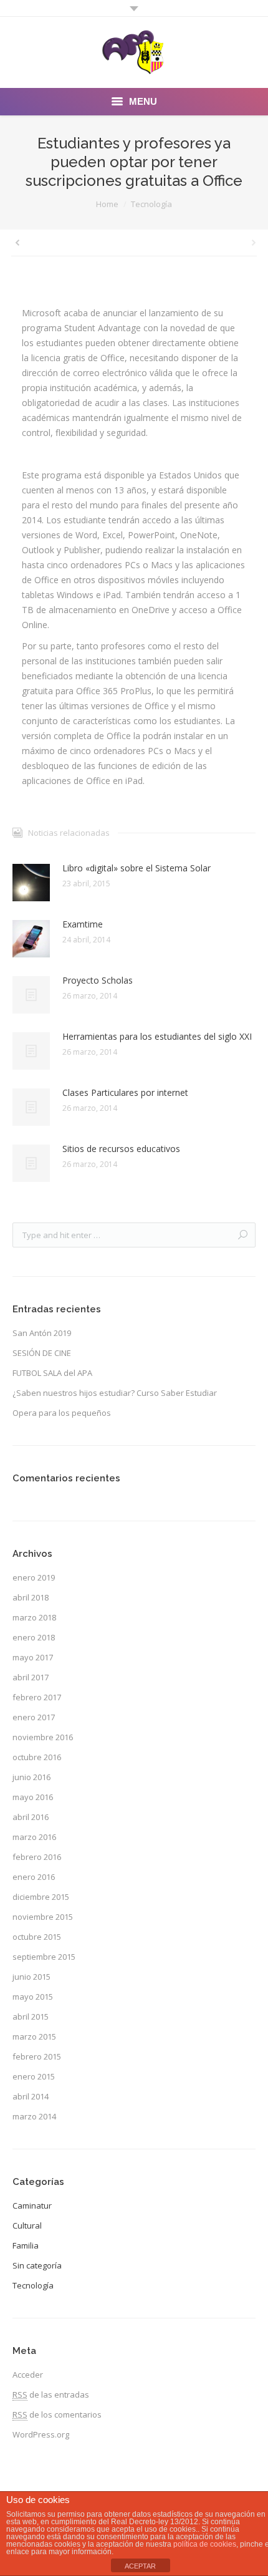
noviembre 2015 (43, 1917)
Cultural (27, 2225)
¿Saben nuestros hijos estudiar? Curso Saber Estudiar (115, 1393)
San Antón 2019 (42, 1333)
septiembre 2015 (44, 1957)
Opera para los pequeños (62, 1413)
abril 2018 (31, 1597)
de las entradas (51, 2394)
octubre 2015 (37, 1937)
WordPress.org (41, 2434)
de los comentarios (57, 2414)
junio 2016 (31, 1777)
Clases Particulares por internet (125, 1092)
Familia (26, 2245)
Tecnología (151, 204)
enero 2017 (34, 1717)
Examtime (83, 924)
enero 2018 (34, 1637)
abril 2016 (31, 1817)
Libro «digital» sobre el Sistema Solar (136, 868)
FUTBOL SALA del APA (52, 1373)
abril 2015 (31, 2017)
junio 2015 (31, 1977)
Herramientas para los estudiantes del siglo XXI (157, 1036)
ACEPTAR (140, 2566)
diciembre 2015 (41, 1897)
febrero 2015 (37, 2056)
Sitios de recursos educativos (121, 1149)
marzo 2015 (34, 2036)
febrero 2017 (37, 1697)
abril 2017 (31, 1677)
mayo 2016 (33, 1797)
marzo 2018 (34, 1617)
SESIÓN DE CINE (42, 1353)
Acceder (28, 2375)
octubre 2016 (37, 1757)
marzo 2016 (34, 1837)
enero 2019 (34, 1577)
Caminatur (32, 2206)
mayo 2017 (33, 1657)
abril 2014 (31, 2096)
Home (107, 204)
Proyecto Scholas (98, 980)
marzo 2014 (34, 2116)
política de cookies (205, 2544)
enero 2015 (34, 2076)
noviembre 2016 (43, 1737)
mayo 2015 (33, 1997)
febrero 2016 (37, 1857)
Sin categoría (37, 2265)
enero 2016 (34, 1877)
